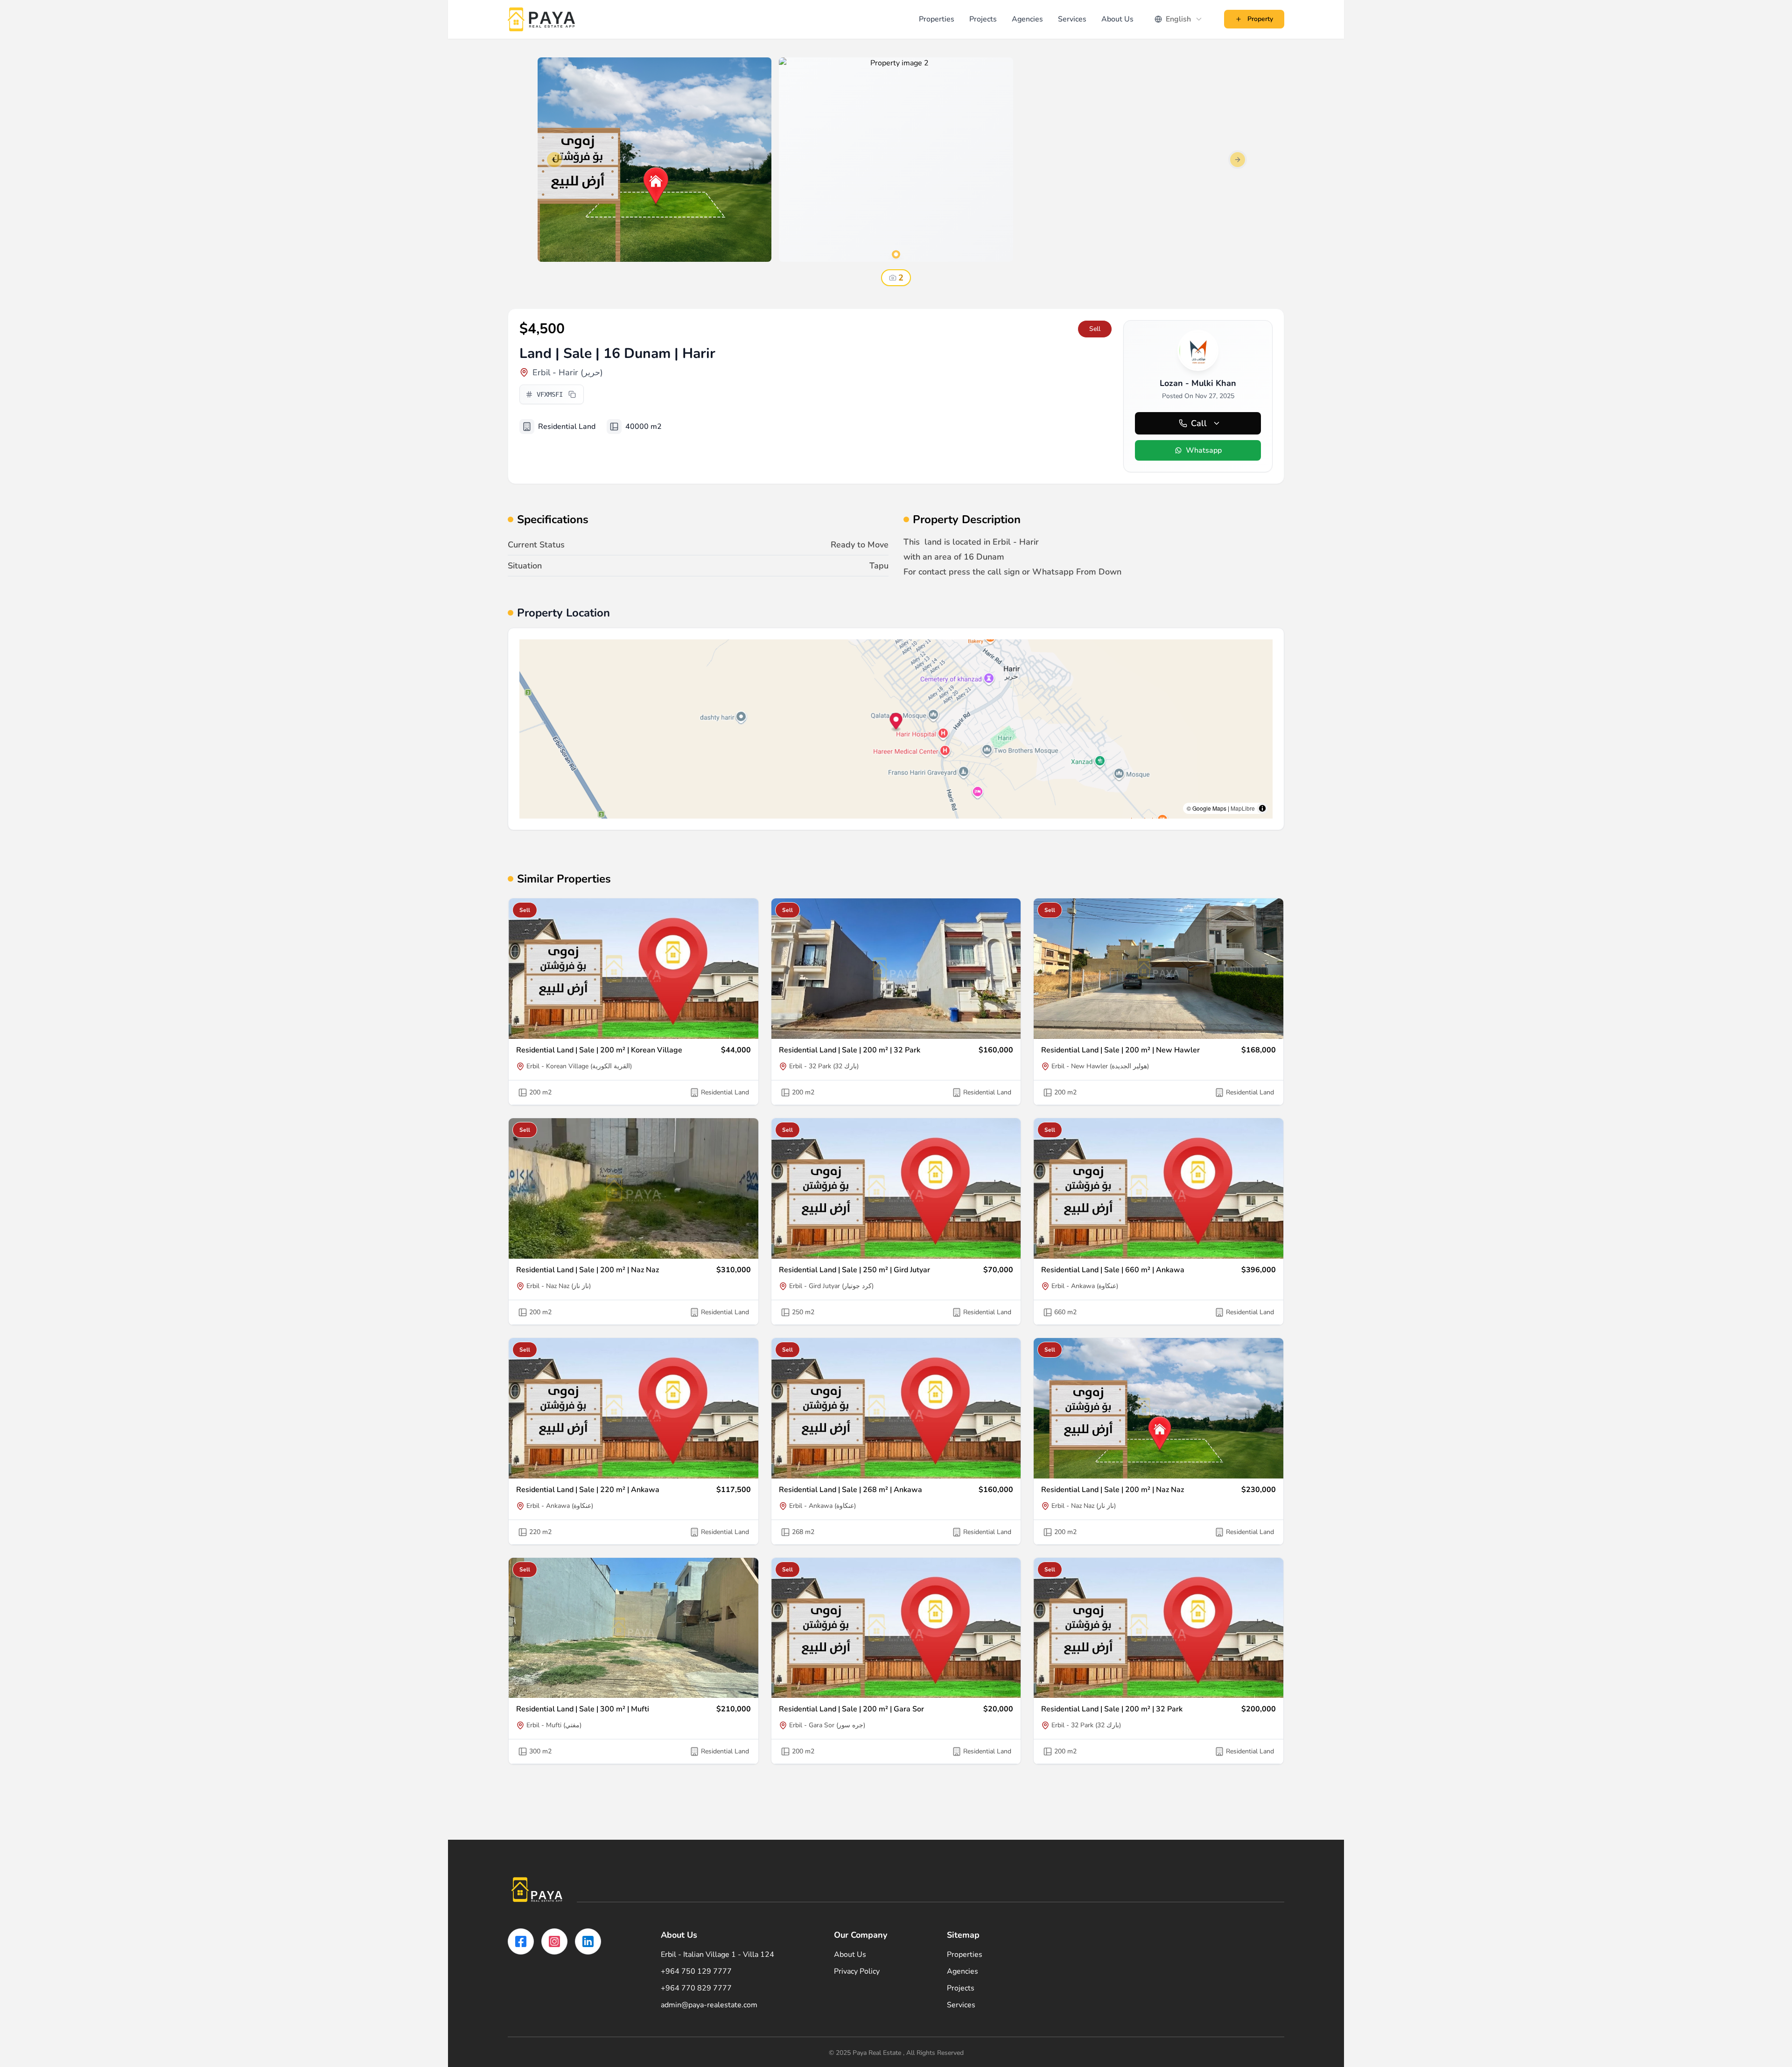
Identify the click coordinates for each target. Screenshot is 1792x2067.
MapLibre (1243, 808)
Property (1260, 19)
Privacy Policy (857, 1971)
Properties (937, 19)
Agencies (1027, 19)
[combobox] (1179, 19)
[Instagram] (554, 1941)
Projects (983, 19)
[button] (896, 723)
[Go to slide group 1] (896, 254)
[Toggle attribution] (1262, 808)
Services (1072, 19)
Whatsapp (1204, 450)
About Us (1117, 19)
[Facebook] (521, 1941)
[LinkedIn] (588, 1941)
